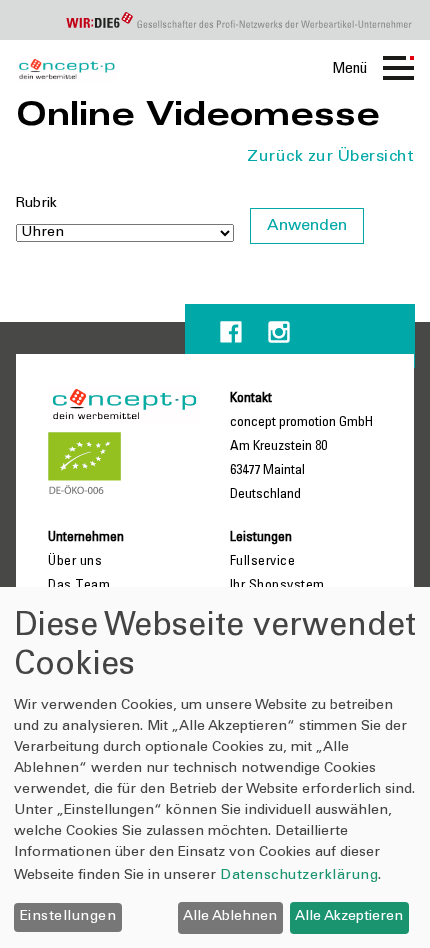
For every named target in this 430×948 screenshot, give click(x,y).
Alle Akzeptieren (349, 917)
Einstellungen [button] (68, 917)
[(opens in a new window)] (231, 332)
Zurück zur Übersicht (330, 157)
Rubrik (36, 204)
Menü (349, 69)
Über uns (75, 562)
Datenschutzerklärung (299, 876)
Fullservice (263, 562)
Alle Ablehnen (230, 917)
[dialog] (215, 767)
